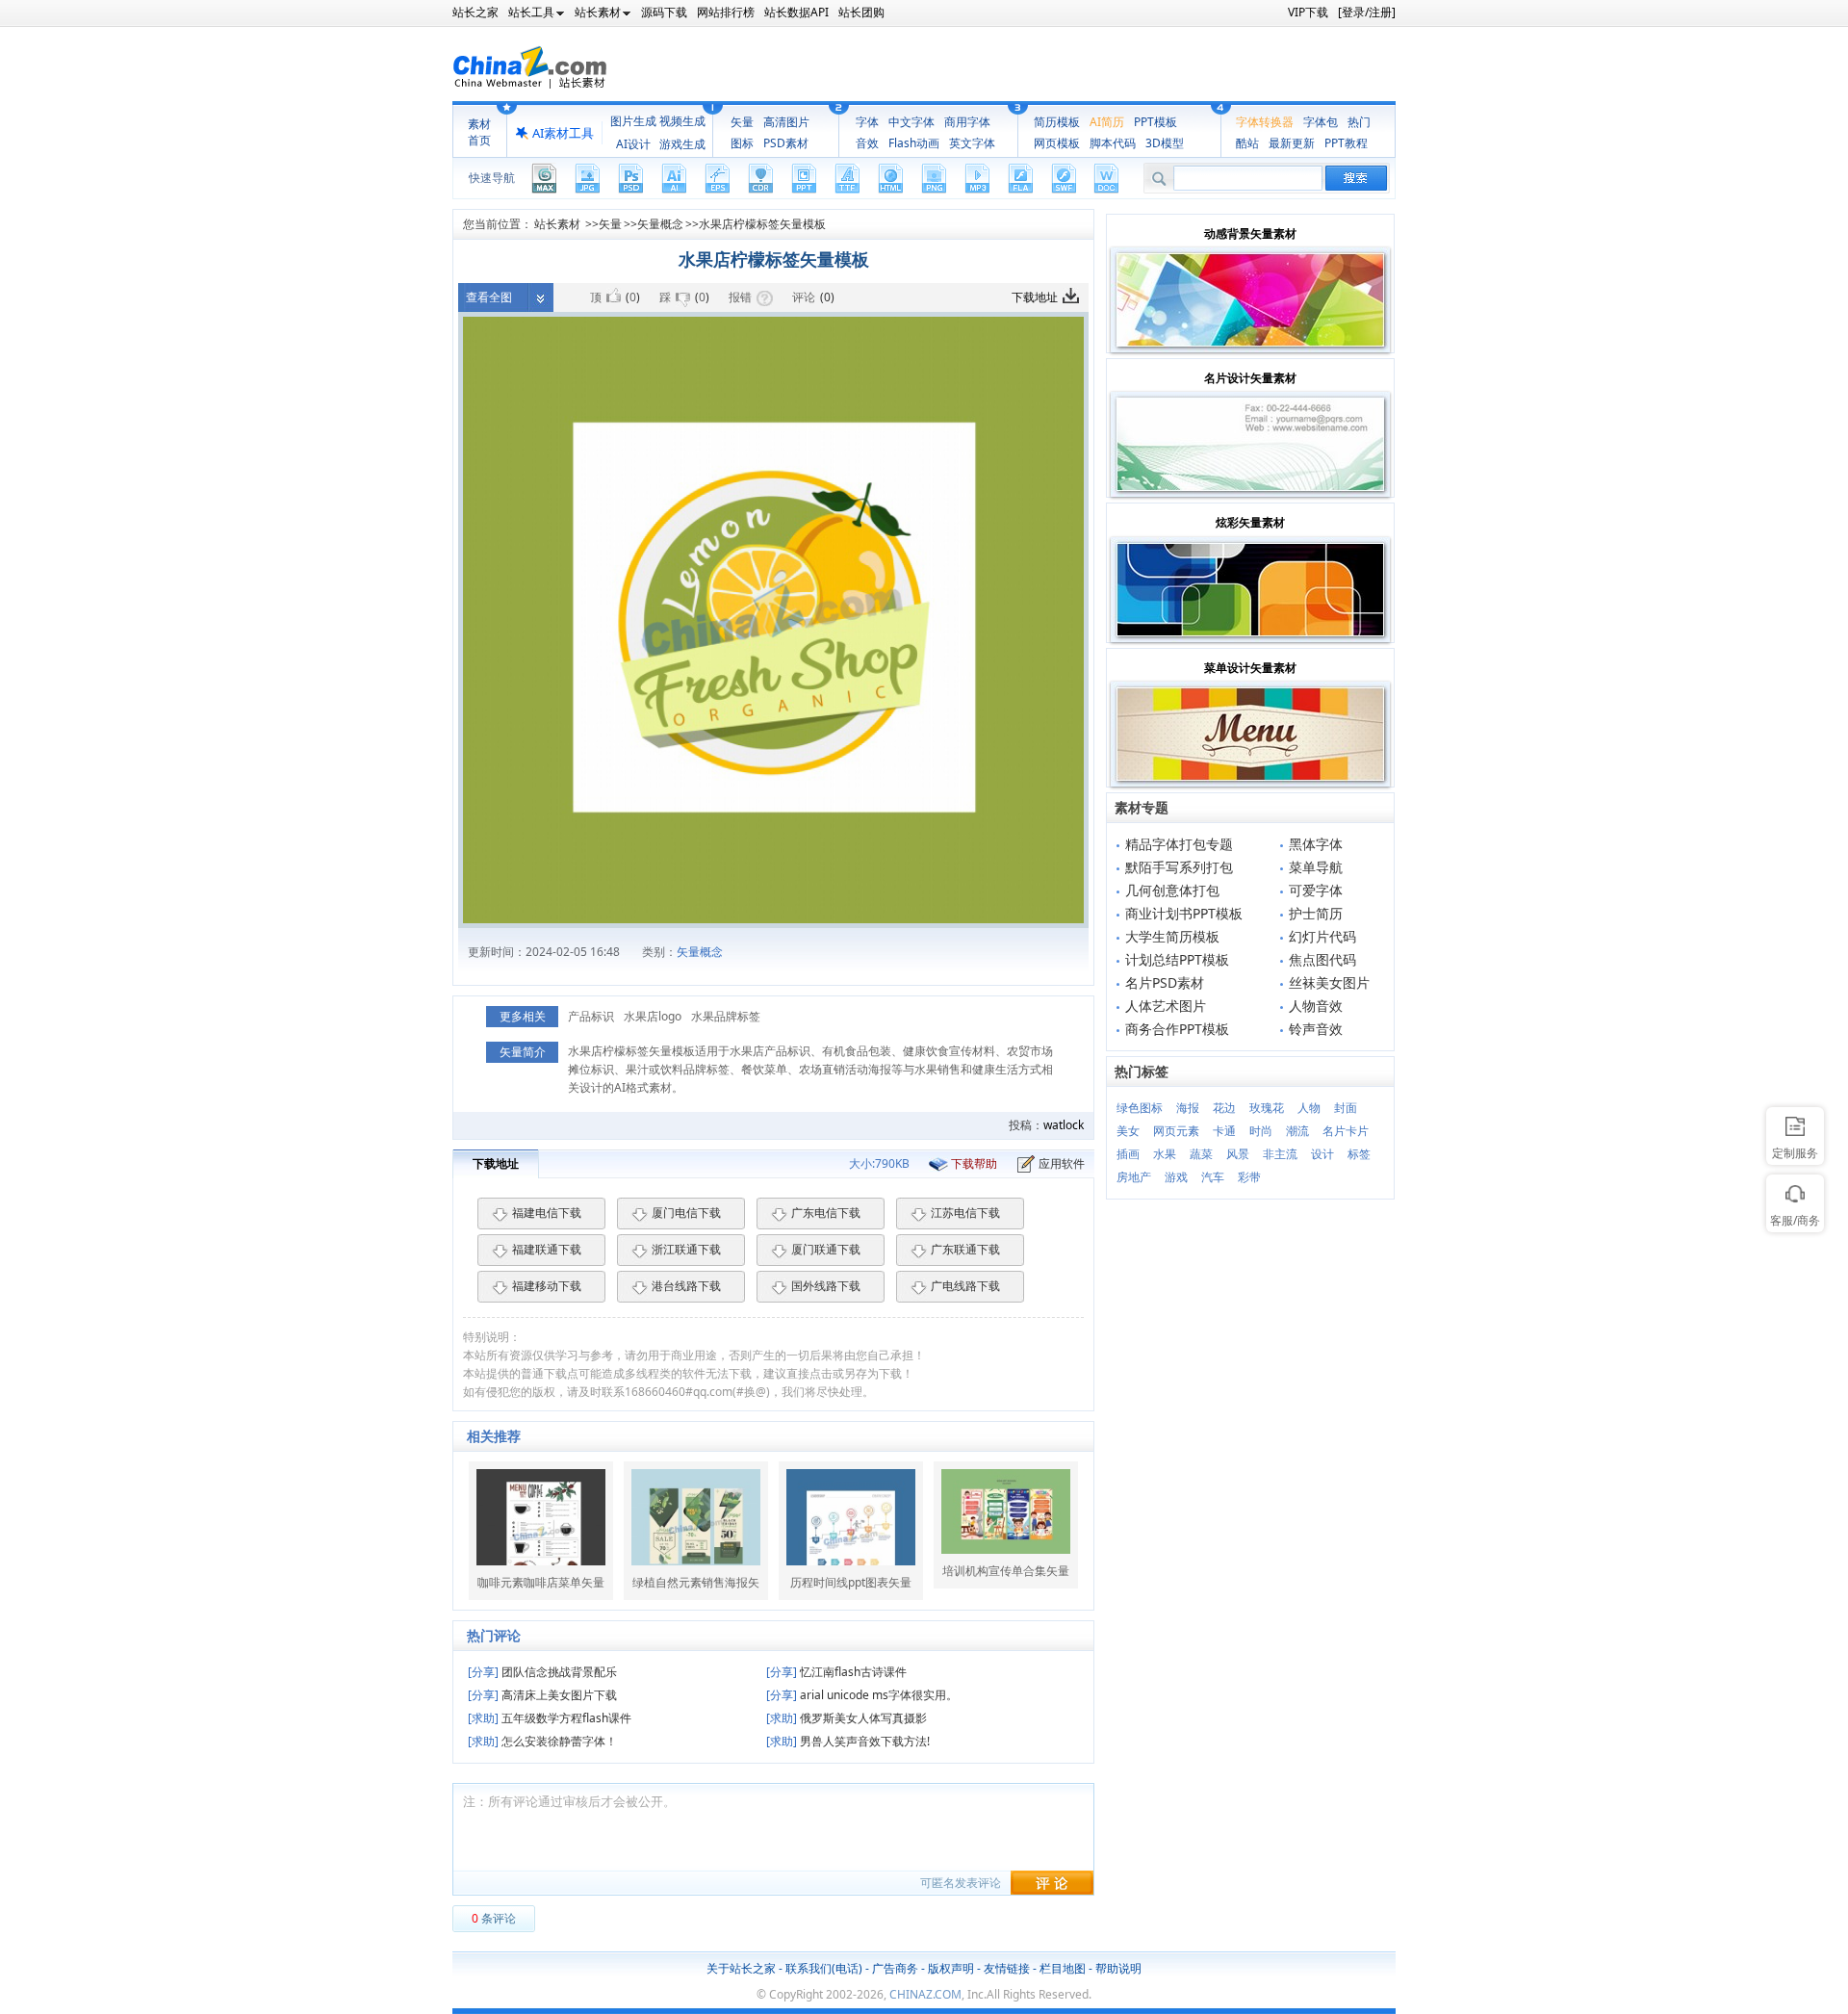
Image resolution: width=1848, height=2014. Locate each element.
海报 (1188, 1108)
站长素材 (557, 224)
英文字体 (972, 143)
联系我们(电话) (824, 1968)
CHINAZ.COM (925, 1994)
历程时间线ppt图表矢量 (851, 1583)
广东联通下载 (965, 1249)
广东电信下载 (826, 1213)
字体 (867, 122)
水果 (1165, 1154)
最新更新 (1292, 143)
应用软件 (1062, 1163)
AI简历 (1107, 122)
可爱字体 (1316, 890)
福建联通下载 (547, 1249)
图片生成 (633, 121)
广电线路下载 (965, 1286)
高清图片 (786, 122)
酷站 (1247, 143)
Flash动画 (914, 143)
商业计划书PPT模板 (1184, 913)
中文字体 (911, 122)
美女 (1128, 1131)
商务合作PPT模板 (1177, 1029)
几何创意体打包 (1172, 890)
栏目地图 (1063, 1968)
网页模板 (1057, 143)
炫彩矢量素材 (1250, 522)
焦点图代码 (1322, 959)
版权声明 (951, 1968)
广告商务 (895, 1968)
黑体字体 (1316, 844)
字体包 (1321, 122)
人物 (1309, 1108)
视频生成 (682, 121)
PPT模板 (1155, 122)
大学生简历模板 (1172, 936)
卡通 (1224, 1131)
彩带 (1249, 1177)
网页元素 (1176, 1131)
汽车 (1213, 1177)
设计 (1322, 1154)
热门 (1359, 122)
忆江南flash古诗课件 (836, 1672)
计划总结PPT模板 (1177, 959)
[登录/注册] (1367, 12)
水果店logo (653, 1016)
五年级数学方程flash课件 (550, 1718)
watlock (1064, 1125)
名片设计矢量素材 (1250, 378)
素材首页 (479, 132)
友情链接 (1007, 1968)
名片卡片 (1346, 1131)
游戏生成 (682, 144)
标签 (1359, 1154)
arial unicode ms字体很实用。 (862, 1695)
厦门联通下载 (826, 1249)
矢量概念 (660, 224)
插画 (1128, 1154)
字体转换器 (1265, 122)
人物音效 (1316, 1006)
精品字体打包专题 (1179, 844)
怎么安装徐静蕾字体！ (542, 1741)
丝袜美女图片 (1329, 982)
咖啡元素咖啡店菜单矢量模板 (541, 1583)
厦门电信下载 (686, 1213)
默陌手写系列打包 (1179, 867)
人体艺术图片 (1166, 1006)
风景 (1238, 1154)
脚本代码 (1113, 143)
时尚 (1261, 1131)
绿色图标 (1140, 1108)
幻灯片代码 (1322, 936)
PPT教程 (1346, 143)
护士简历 (1316, 913)
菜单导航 (1316, 867)
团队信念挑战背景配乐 (542, 1672)
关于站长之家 (741, 1968)
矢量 (742, 122)
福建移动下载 (547, 1286)
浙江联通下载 (686, 1249)
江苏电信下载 (965, 1213)
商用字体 (967, 122)
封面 (1346, 1108)
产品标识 (591, 1016)
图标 (742, 143)
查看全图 (489, 297)
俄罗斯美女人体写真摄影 (847, 1718)
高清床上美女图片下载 (542, 1695)
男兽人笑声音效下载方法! (848, 1741)
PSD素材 (786, 143)
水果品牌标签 (726, 1016)
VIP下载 (1308, 12)
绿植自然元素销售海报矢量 (696, 1583)
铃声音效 (1316, 1029)
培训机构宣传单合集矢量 (1006, 1571)
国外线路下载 (826, 1286)
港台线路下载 (686, 1286)
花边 (1224, 1108)
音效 (867, 143)
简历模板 (1057, 122)
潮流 (1297, 1131)
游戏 (1176, 1177)
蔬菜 (1201, 1154)
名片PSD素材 (1165, 982)
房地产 (1134, 1177)
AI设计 (633, 144)
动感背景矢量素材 (1250, 233)
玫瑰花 (1267, 1108)
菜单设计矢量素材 (1250, 668)
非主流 (1280, 1154)
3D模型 (1165, 143)
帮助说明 (1118, 1968)
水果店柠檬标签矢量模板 (762, 224)
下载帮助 (974, 1163)
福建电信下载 (547, 1213)
